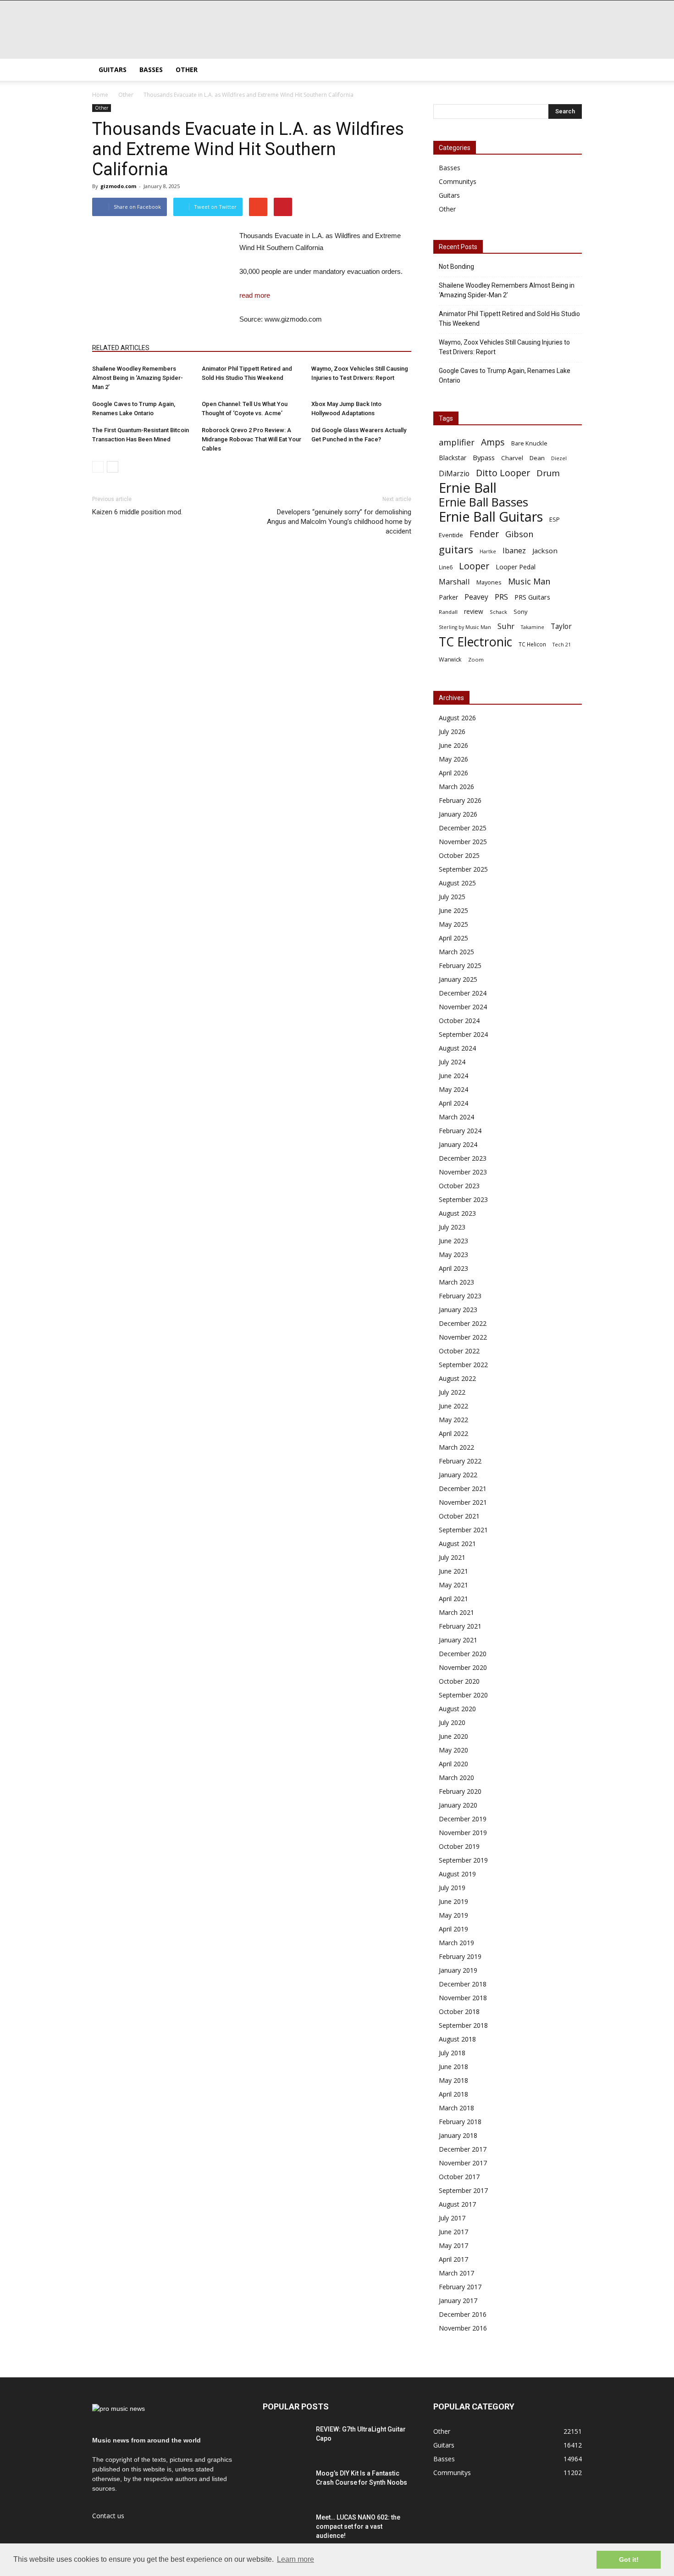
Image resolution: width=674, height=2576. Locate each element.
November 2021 (463, 1502)
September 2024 (463, 1034)
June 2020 (453, 1736)
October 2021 (459, 1516)
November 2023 (463, 1172)
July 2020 (452, 1722)
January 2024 (458, 1144)
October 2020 (459, 1681)
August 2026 (457, 718)
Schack (498, 612)
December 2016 (463, 2314)
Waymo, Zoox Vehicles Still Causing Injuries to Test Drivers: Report (504, 347)
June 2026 (453, 745)
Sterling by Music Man (465, 627)
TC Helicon (532, 644)
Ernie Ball (468, 488)
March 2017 (456, 2273)
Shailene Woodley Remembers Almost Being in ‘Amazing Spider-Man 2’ (138, 378)
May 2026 (453, 759)
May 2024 (453, 1089)
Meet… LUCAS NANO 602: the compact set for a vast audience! (358, 2526)
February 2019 (460, 1956)
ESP (555, 519)
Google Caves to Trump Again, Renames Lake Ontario (505, 376)
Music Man (529, 581)
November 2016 (463, 2328)
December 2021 (463, 1488)
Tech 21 (562, 645)
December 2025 (463, 828)
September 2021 (463, 1530)
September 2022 (463, 1365)
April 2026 (453, 773)
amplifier (457, 442)
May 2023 (453, 1255)
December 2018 (463, 1984)
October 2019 (459, 1846)
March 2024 (456, 1117)
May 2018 (453, 2080)
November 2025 (463, 842)
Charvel (512, 458)
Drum (548, 473)
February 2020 (460, 1791)
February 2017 (460, 2287)
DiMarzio (454, 474)
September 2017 (463, 2190)
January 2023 (458, 1310)
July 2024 (452, 1062)
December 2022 (463, 1323)
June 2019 (453, 1901)
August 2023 (457, 1213)
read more (255, 295)
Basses (151, 70)
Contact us (108, 2516)
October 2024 (459, 1021)
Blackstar (453, 458)
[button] (571, 70)
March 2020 (456, 1778)
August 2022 (457, 1378)
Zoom (476, 659)
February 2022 (460, 1461)
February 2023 (460, 1296)
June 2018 (453, 2067)
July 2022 (452, 1392)
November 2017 (463, 2163)
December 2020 (463, 1654)
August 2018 (457, 2039)
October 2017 (459, 2177)
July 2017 (452, 2218)
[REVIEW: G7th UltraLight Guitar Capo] (286, 2441)
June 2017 (453, 2232)
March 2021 (456, 1612)
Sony (521, 612)
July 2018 (452, 2053)
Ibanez (514, 551)
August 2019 (457, 1874)
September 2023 (463, 1199)
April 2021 (453, 1599)
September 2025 (463, 869)
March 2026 (456, 787)
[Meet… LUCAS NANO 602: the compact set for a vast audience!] (286, 2529)
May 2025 (453, 924)
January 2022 (458, 1475)
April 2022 (453, 1433)
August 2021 (457, 1544)
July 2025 (452, 897)
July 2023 (452, 1227)
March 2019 (456, 1943)
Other (187, 70)
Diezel (559, 458)
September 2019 (463, 1860)
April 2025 (453, 938)
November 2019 (463, 1833)
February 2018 (460, 2122)
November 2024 (463, 1007)
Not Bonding (456, 267)
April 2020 (453, 1764)
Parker (448, 597)
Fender (484, 534)
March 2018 (456, 2108)
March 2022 (456, 1447)
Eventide (451, 535)
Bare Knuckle (529, 443)
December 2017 (463, 2149)
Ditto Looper (503, 473)
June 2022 (453, 1406)
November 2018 (463, 1998)
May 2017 (453, 2245)
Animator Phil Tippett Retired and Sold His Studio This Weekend (509, 319)
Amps (493, 442)
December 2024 (463, 993)
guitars (456, 549)
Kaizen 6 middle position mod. (137, 512)
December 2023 (463, 1158)
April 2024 (453, 1103)
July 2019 (452, 1888)
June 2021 (453, 1571)
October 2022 (459, 1351)
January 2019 (458, 1970)
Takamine (533, 627)
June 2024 (453, 1076)
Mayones (489, 582)
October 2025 (459, 855)
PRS (501, 597)
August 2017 (457, 2204)
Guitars (113, 70)
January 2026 (458, 814)
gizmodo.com (118, 186)
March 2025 (456, 952)
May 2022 (453, 1420)
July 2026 (452, 732)
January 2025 (458, 979)
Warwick (450, 659)
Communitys (458, 181)
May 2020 (453, 1750)
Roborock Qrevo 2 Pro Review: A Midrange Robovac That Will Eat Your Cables (251, 439)
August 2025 (457, 883)
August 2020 (457, 1709)
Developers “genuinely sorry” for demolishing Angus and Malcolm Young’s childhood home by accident (339, 522)
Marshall (454, 581)
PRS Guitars (532, 597)
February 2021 (460, 1626)
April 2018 (453, 2094)
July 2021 (452, 1557)
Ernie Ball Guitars (491, 516)
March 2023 (456, 1282)
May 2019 (453, 1915)
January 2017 (458, 2301)
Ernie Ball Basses (483, 502)
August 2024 (457, 1048)
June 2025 (453, 910)
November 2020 (463, 1667)
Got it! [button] (629, 2559)
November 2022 (463, 1337)
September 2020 (463, 1695)
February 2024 (460, 1131)
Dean (537, 458)
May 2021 (453, 1585)
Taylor (561, 626)
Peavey (476, 597)
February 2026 (460, 800)
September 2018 (463, 2025)
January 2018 (458, 2135)
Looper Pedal (516, 567)
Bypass (484, 457)
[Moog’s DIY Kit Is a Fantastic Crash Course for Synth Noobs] (286, 2485)
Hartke (488, 551)
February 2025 (460, 965)
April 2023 (453, 1268)
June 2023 (453, 1241)
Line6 (446, 567)
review (474, 611)
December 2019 (463, 1819)
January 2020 (458, 1805)
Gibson (519, 534)
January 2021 (458, 1640)
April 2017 (453, 2259)
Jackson (545, 551)
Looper (474, 566)
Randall (448, 612)
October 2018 (459, 2011)
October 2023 (459, 1186)
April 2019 (453, 1929)
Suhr (506, 626)
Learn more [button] (296, 2559)
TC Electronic (475, 642)
